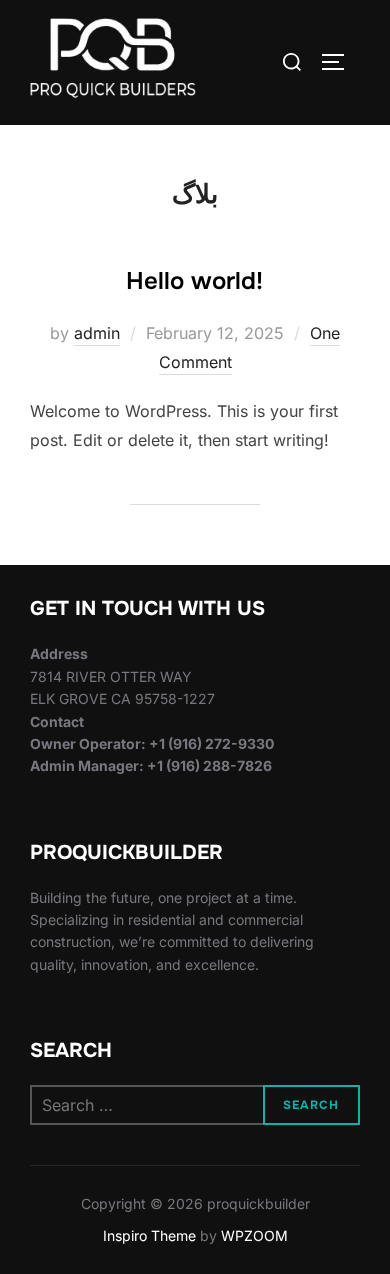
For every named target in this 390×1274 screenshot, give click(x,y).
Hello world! (194, 281)
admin (97, 333)
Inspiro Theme (149, 1235)
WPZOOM (254, 1235)
